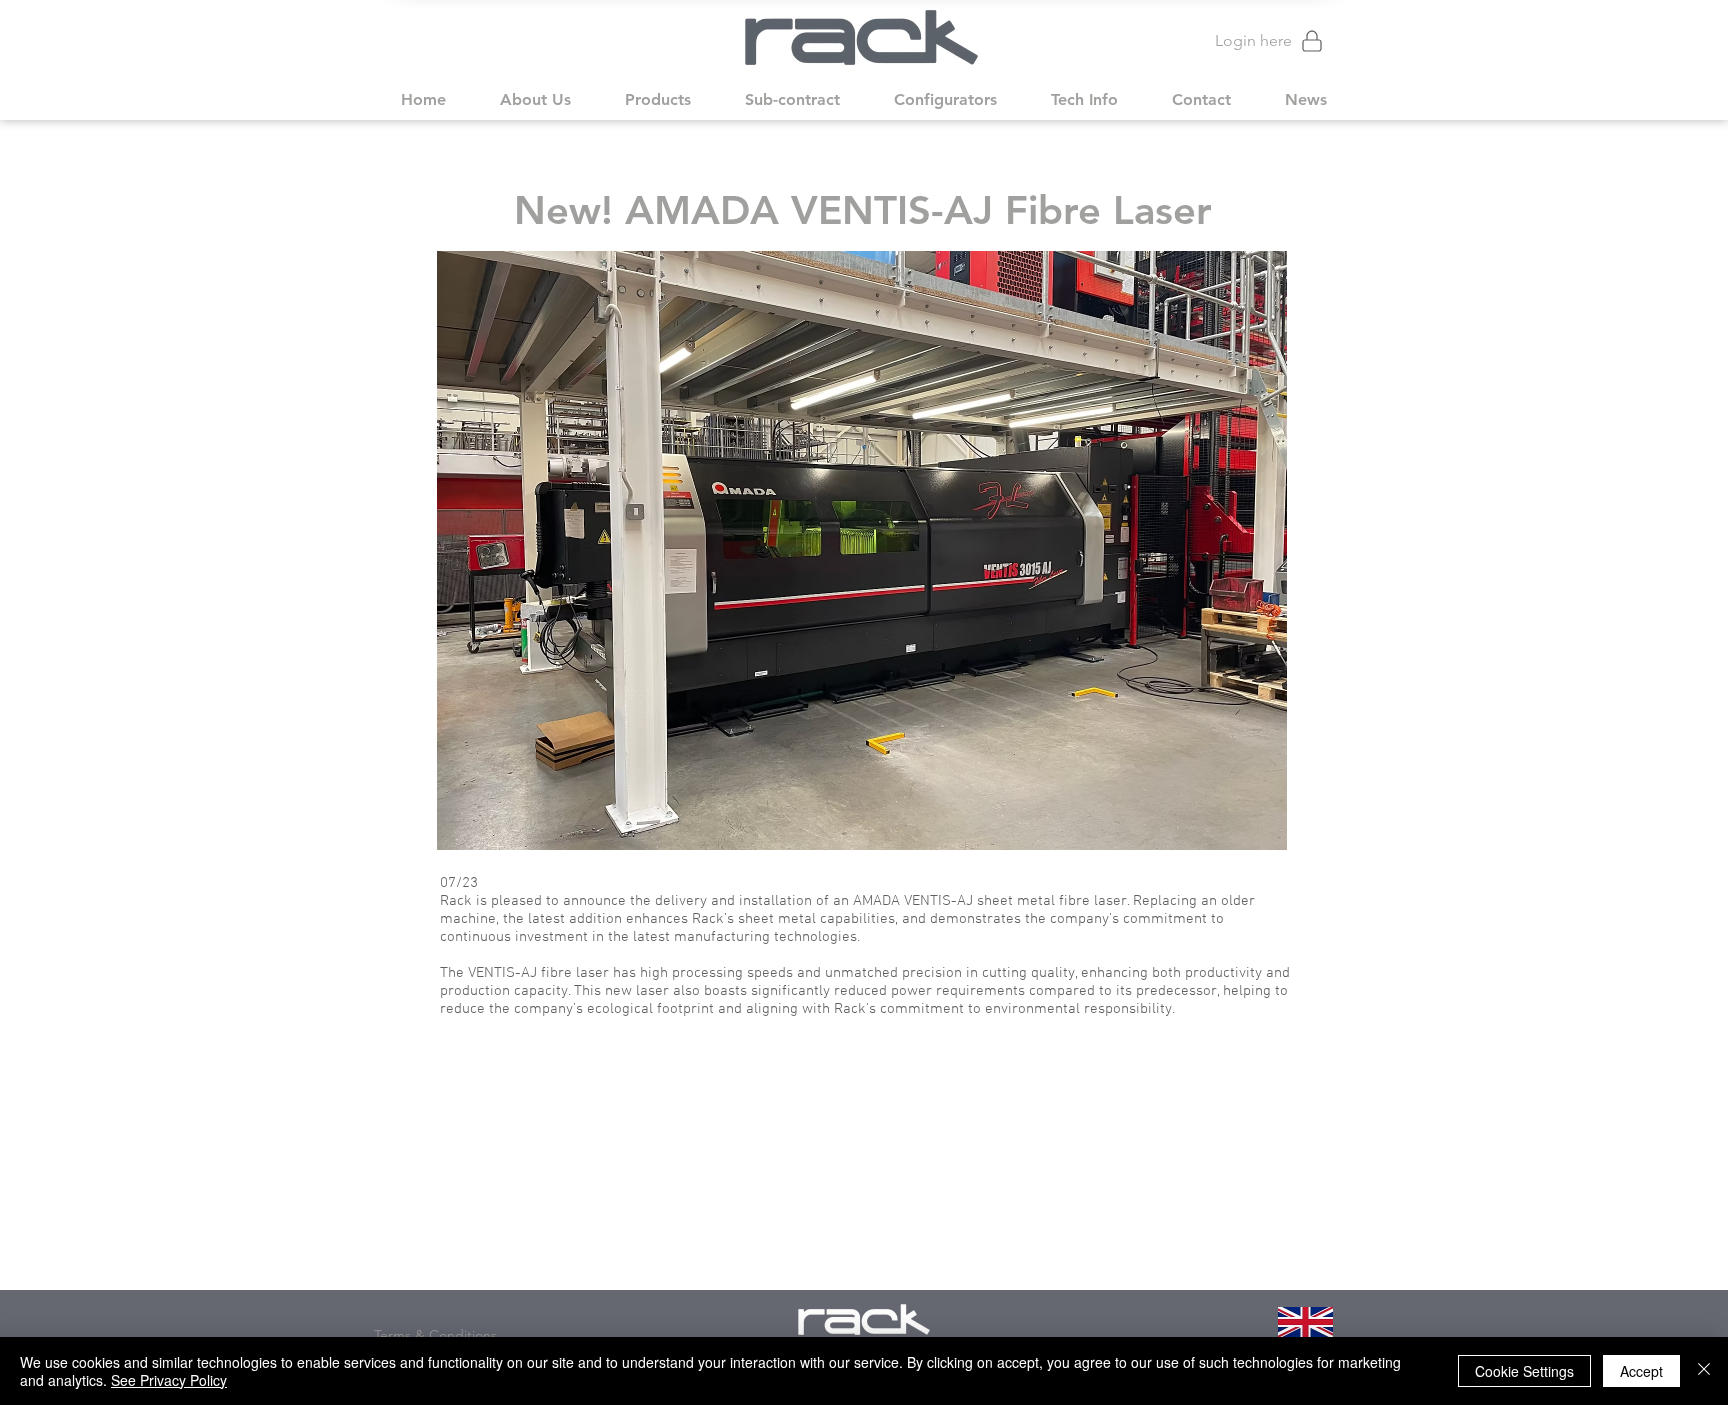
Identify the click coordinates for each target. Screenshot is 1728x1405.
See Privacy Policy (169, 1380)
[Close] (1704, 1371)
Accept (1641, 1371)
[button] (535, 99)
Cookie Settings (1524, 1371)
